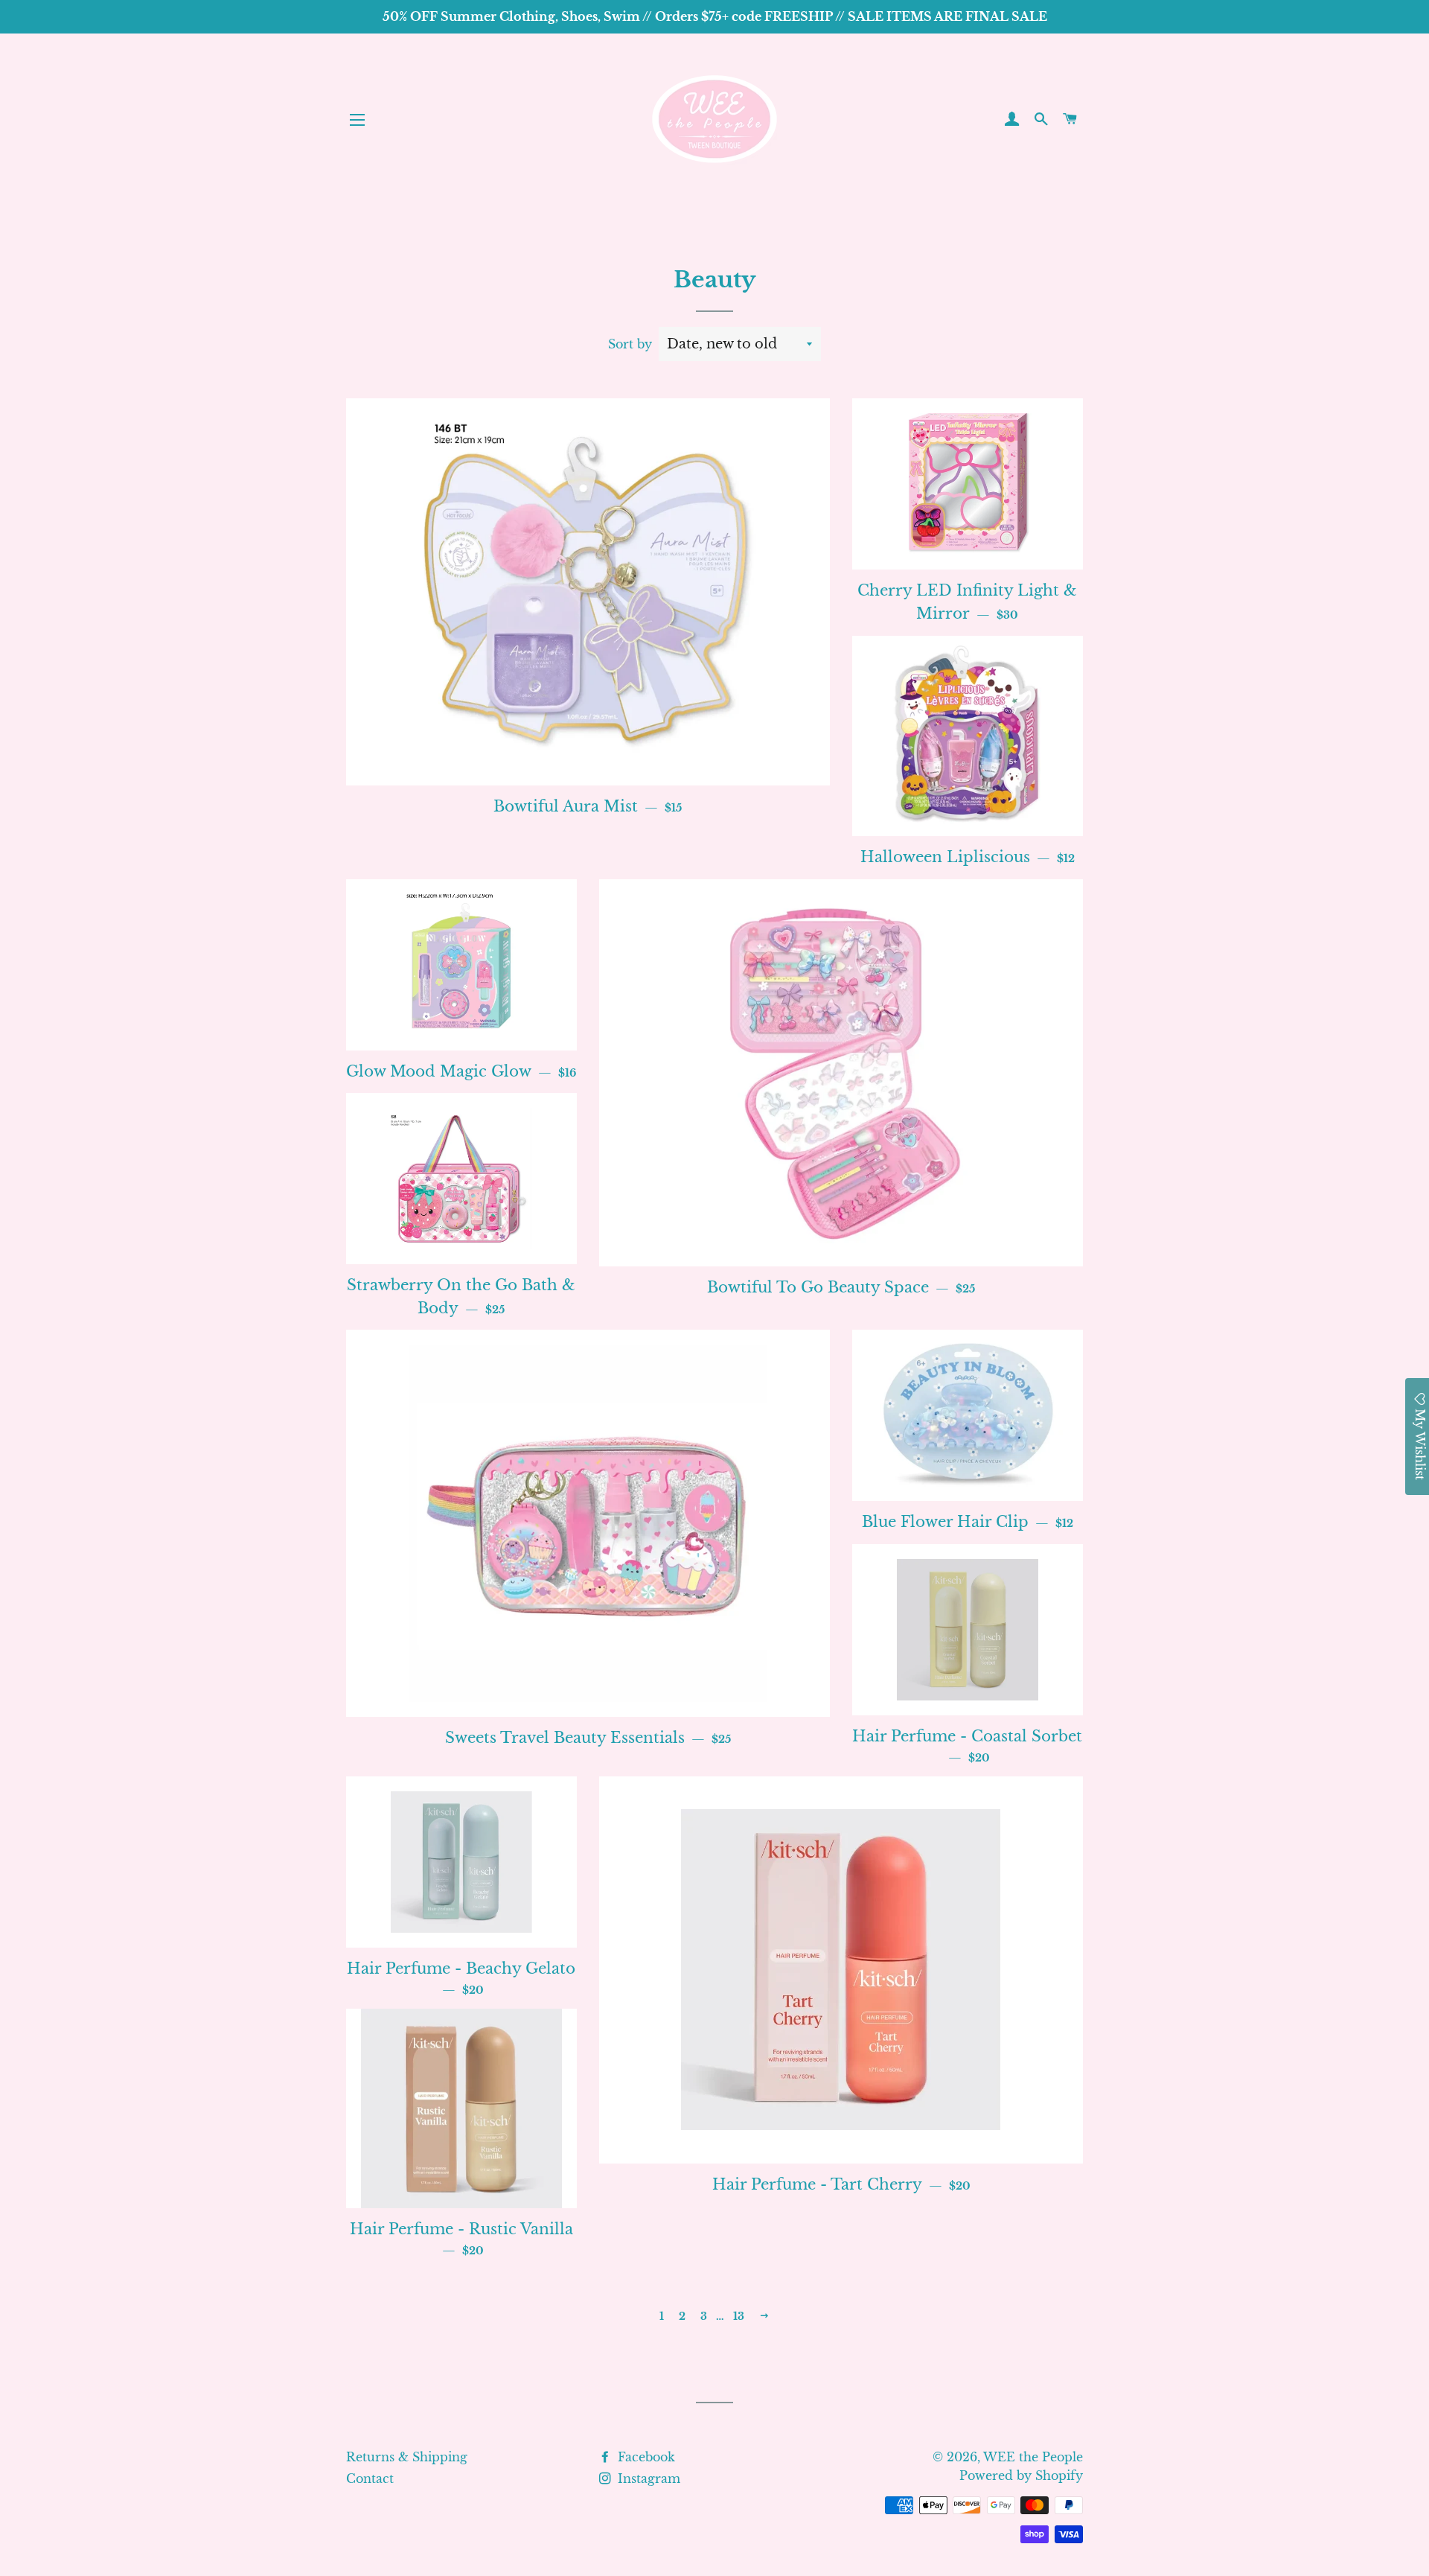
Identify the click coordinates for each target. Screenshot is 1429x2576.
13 (739, 2316)
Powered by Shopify (1021, 2475)
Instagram (647, 2478)
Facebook (645, 2457)
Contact (370, 2478)
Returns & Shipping (407, 2457)
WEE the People (1033, 2457)
